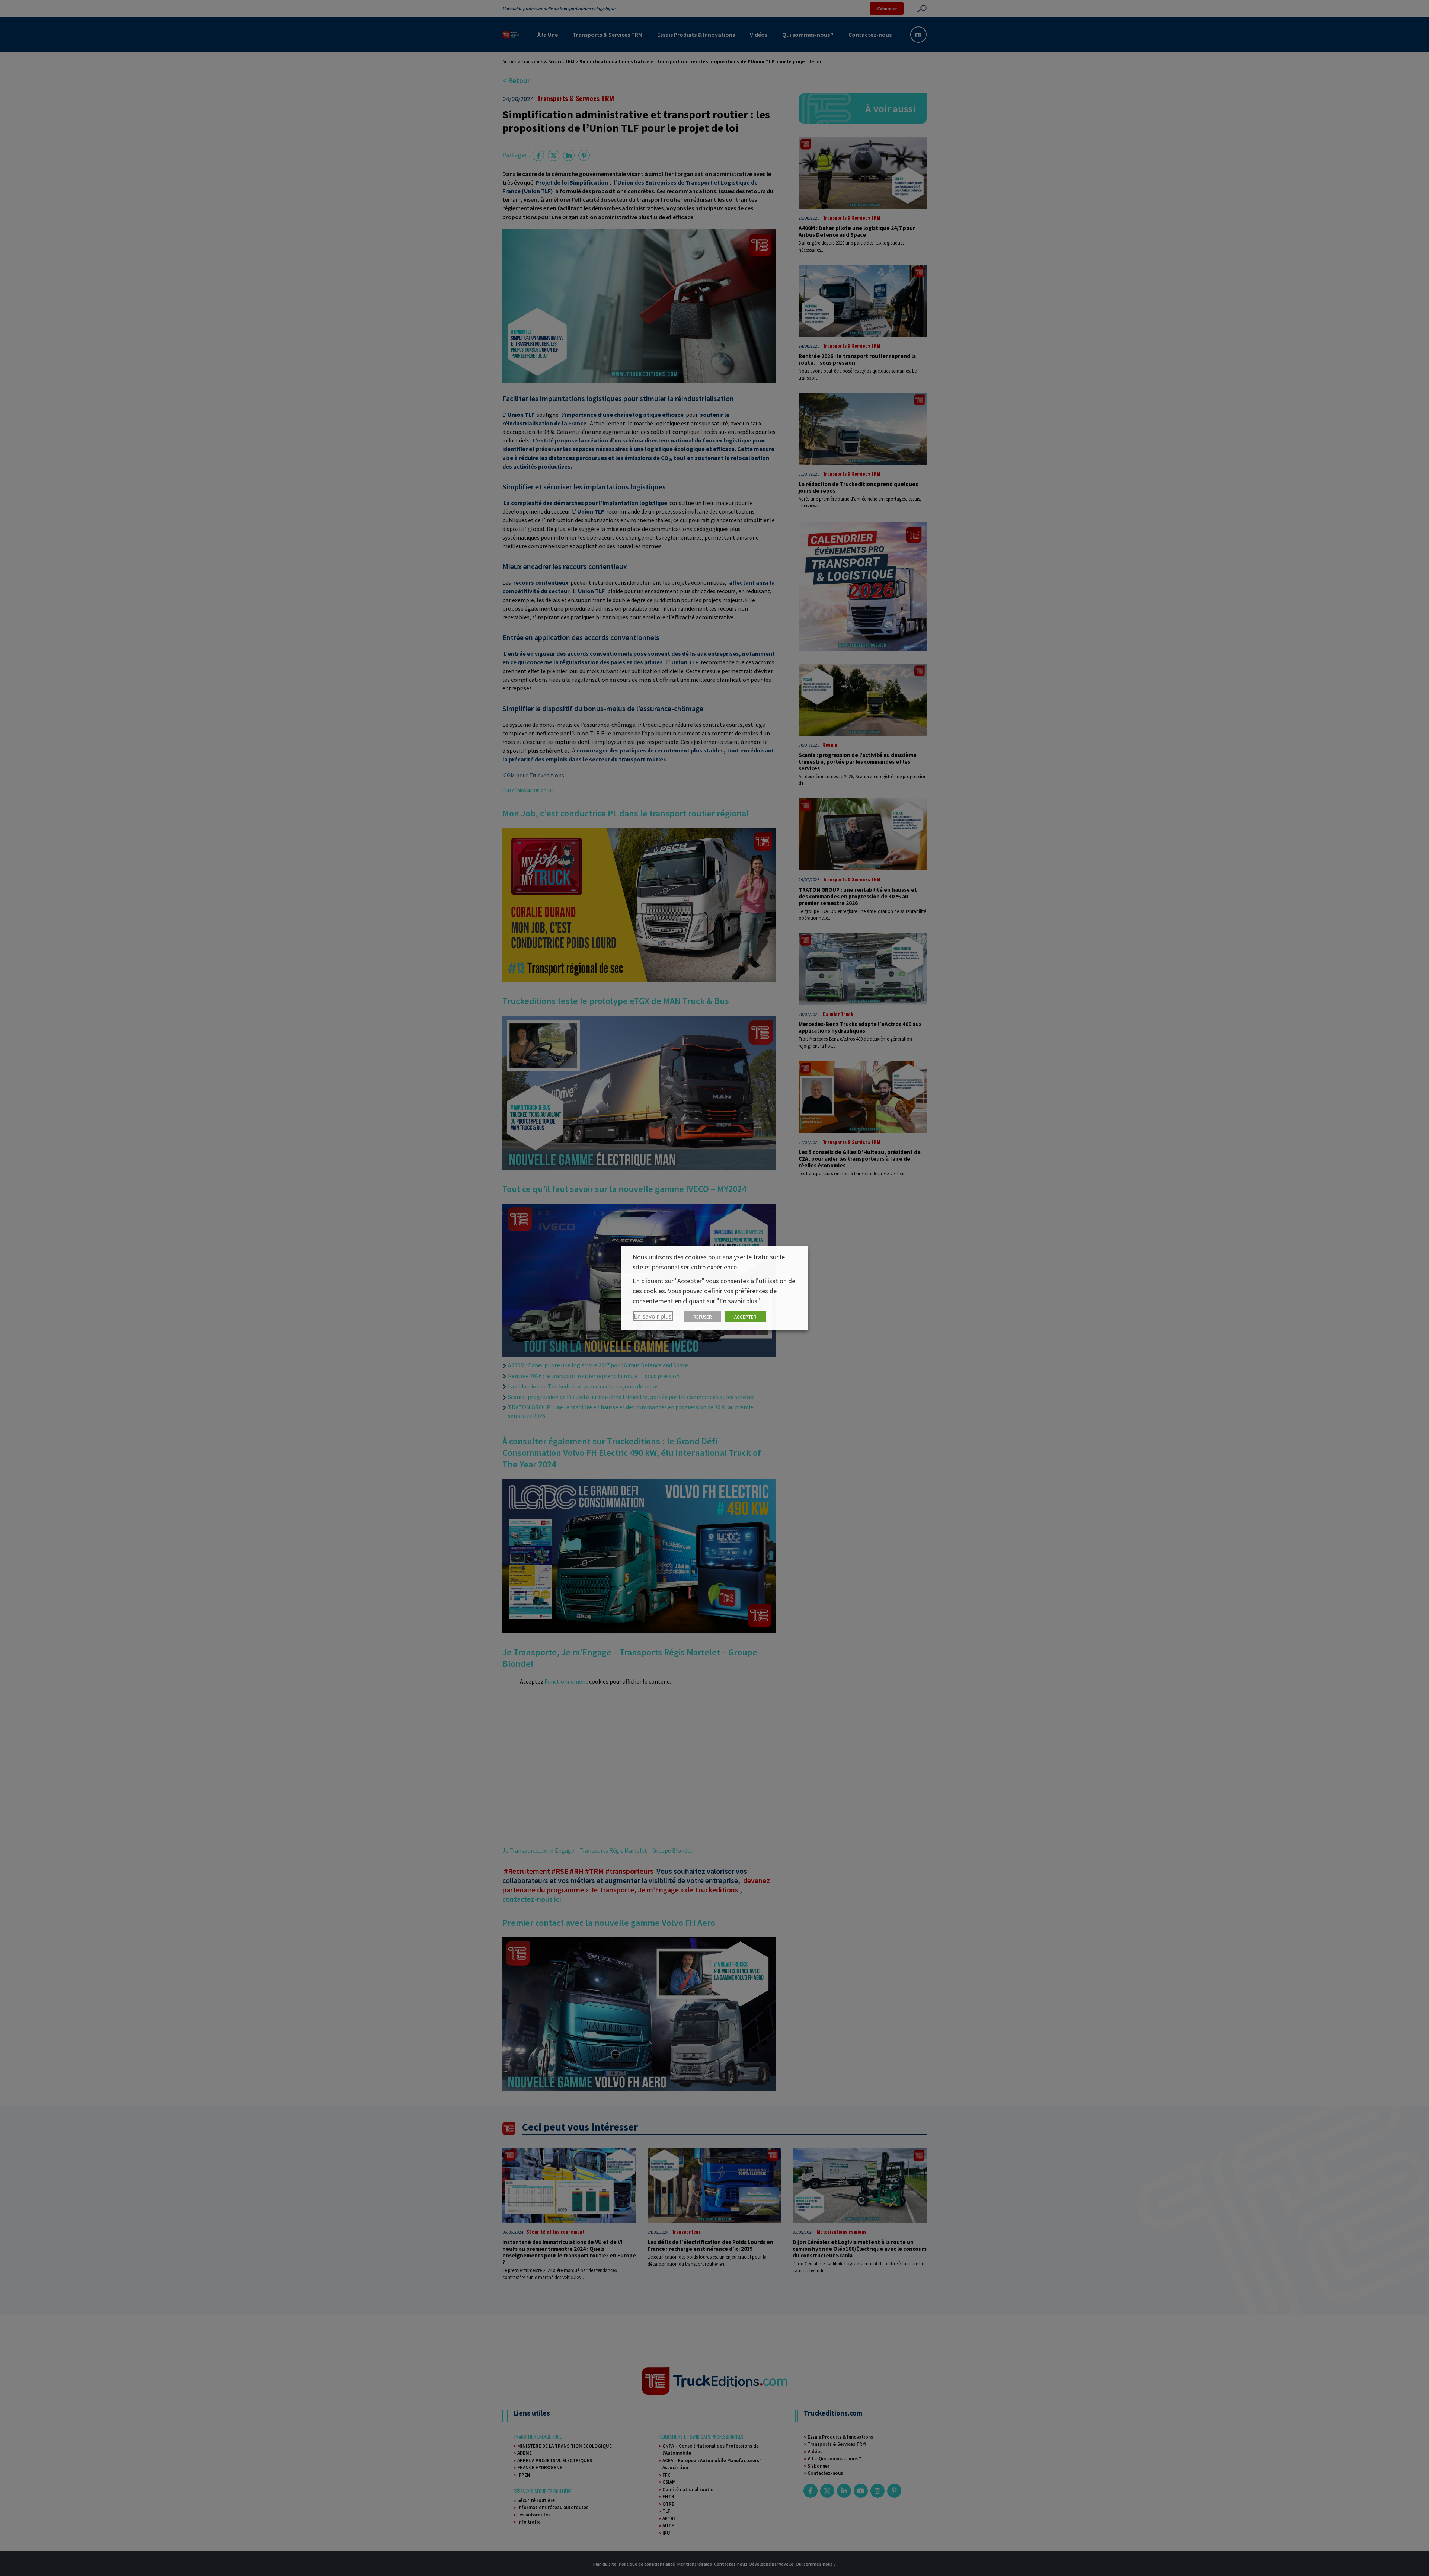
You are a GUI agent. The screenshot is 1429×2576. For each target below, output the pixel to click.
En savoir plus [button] (653, 1316)
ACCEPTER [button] (745, 1317)
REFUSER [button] (703, 1317)
